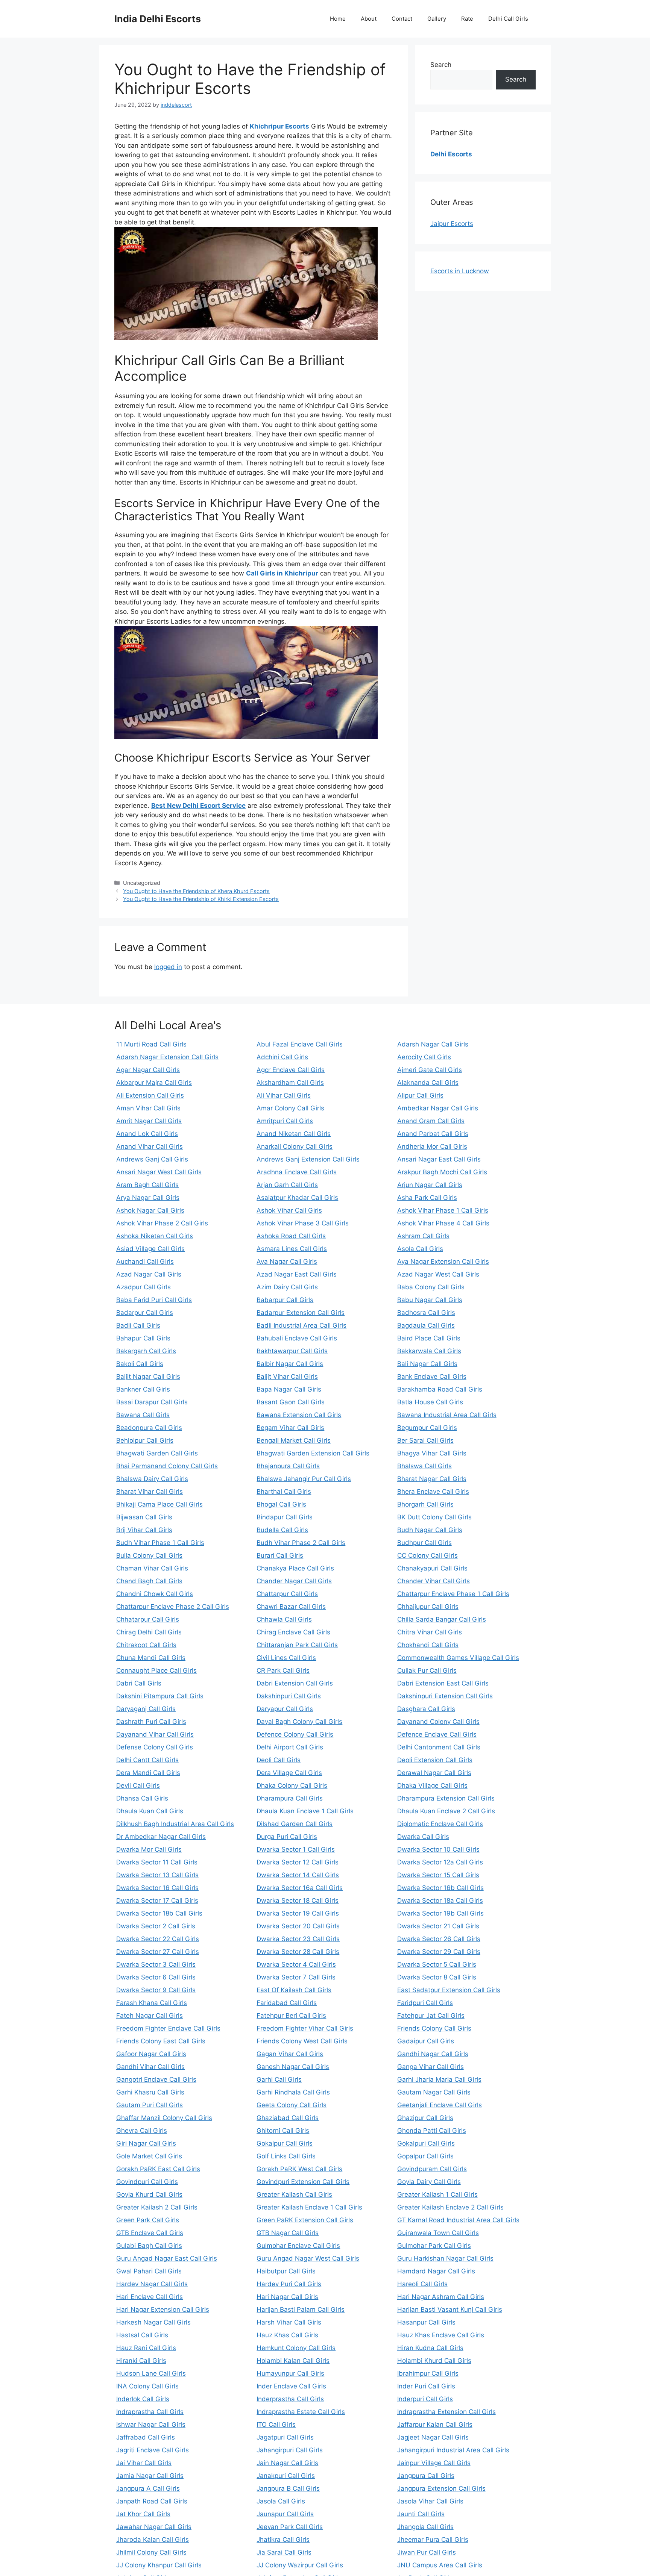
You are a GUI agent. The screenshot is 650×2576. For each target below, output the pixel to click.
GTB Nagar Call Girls (288, 2233)
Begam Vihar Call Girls (290, 1428)
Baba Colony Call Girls (431, 1287)
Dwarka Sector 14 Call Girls (298, 1875)
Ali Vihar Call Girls (284, 1095)
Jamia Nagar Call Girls (150, 2476)
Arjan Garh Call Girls (287, 1185)
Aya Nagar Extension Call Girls (443, 1261)
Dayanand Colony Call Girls (438, 1722)
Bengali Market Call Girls (294, 1440)
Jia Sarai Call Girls (284, 2552)
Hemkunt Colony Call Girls (296, 2348)
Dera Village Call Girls (289, 1773)
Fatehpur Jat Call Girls (431, 2016)
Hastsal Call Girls (142, 2335)
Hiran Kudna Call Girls (430, 2348)
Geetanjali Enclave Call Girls (440, 2105)
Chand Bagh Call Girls (149, 1581)
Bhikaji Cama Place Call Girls (159, 1504)
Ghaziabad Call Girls (288, 2118)
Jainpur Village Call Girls (434, 2463)
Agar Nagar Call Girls (148, 1070)
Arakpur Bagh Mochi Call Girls (442, 1172)
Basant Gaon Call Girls (291, 1402)
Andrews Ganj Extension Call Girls (308, 1159)
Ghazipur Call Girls (425, 2118)
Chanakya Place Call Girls (295, 1568)
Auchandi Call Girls (145, 1261)
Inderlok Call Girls (143, 2399)
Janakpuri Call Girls (286, 2476)
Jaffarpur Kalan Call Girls (435, 2425)
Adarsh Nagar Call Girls (433, 1044)
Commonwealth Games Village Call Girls (458, 1658)
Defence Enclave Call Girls (437, 1734)
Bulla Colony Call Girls (149, 1555)
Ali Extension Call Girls (150, 1095)
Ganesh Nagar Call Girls (293, 2067)
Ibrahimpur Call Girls (428, 2373)
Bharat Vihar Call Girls (150, 1492)
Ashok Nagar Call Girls (150, 1210)
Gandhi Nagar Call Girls (433, 2054)
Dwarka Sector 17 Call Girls (157, 1901)
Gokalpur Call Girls (285, 2143)
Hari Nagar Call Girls (287, 2297)
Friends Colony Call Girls (434, 2028)
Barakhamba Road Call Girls (440, 1389)
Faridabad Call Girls (287, 2003)
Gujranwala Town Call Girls (438, 2233)
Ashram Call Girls (423, 1236)
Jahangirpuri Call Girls (290, 2450)
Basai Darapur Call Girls (152, 1402)
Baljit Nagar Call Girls (148, 1377)
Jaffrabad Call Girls (146, 2437)
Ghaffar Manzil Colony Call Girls (164, 2118)
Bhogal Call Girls (281, 1504)
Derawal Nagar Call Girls (434, 1773)
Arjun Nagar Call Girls (430, 1185)
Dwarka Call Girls (423, 1837)
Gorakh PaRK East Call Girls (158, 2169)
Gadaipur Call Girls (426, 2041)
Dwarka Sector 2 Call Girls (156, 1926)
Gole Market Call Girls (149, 2156)
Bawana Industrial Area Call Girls (447, 1415)
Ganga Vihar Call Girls (431, 2067)
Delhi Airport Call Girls (290, 1747)
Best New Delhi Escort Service (198, 806)
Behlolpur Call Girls (145, 1440)
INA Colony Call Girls (147, 2386)
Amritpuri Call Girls (285, 1121)
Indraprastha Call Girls (150, 2412)
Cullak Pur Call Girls (427, 1670)
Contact (402, 19)
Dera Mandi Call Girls (148, 1773)
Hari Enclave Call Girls (150, 2297)
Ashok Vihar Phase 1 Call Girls (443, 1210)
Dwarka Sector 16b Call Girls (440, 1888)
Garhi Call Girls (279, 2079)
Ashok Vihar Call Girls (289, 1210)
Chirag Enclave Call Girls (293, 1632)
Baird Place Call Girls (429, 1338)
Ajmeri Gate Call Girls (430, 1070)
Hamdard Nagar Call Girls (436, 2271)
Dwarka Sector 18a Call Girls (440, 1901)
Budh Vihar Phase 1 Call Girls (160, 1543)
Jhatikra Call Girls (283, 2540)
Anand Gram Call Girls (431, 1121)
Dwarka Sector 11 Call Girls (157, 1862)
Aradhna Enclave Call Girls (297, 1172)
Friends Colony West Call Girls (302, 2041)
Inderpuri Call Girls (425, 2399)
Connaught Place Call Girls (156, 1670)
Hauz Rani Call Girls (146, 2348)
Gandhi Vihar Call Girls (150, 2067)
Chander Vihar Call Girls (434, 1581)
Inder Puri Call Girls (426, 2386)
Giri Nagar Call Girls (146, 2143)
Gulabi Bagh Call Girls (149, 2246)
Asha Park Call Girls (427, 1198)
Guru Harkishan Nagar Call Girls (445, 2258)
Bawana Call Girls (143, 1415)
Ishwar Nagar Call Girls (151, 2425)
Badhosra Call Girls (426, 1313)
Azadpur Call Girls (144, 1287)
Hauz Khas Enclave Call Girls (441, 2335)
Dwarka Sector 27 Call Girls (158, 1952)
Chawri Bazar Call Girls (291, 1607)
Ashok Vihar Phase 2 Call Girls (162, 1223)
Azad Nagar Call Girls (149, 1274)
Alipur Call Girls (420, 1095)
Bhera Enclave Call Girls (433, 1492)
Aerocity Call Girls (424, 1057)
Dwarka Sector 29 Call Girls (439, 1952)
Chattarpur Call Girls (287, 1594)
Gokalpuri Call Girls (426, 2143)
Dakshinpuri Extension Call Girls (445, 1696)
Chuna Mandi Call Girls (151, 1658)
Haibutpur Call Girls (286, 2271)
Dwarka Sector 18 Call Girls (298, 1901)
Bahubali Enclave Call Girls (297, 1338)
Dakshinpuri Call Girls (289, 1696)
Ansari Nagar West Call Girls (159, 1172)
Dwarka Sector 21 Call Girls (438, 1926)
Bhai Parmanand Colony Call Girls (167, 1466)
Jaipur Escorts (452, 224)
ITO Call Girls (276, 2425)
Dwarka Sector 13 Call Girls (157, 1875)
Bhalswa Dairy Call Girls (152, 1479)
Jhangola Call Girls (425, 2527)
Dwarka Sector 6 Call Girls (156, 1977)
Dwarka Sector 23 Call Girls (298, 1939)
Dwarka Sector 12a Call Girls (440, 1862)
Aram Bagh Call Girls (147, 1185)
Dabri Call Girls (139, 1683)
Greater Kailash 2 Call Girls (157, 2207)
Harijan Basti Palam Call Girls (301, 2309)
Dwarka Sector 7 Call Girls (296, 1977)
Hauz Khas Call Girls (287, 2335)
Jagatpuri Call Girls (285, 2437)
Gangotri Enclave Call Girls (156, 2079)
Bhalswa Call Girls (424, 1466)
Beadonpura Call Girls (149, 1428)
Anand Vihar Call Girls (150, 1146)
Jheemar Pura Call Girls (433, 2540)
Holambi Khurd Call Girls (434, 2361)
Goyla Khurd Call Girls (149, 2194)
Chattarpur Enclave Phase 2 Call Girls (173, 1607)
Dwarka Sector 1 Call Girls (296, 1849)
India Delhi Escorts (158, 19)
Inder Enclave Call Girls (291, 2386)
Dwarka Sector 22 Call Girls (158, 1939)
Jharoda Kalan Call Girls (153, 2540)
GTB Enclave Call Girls (150, 2233)
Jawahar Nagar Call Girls (154, 2527)
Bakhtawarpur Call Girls (292, 1351)
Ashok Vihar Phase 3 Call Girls (303, 1223)
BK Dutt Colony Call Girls (434, 1517)
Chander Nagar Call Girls (294, 1581)
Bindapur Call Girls (285, 1517)
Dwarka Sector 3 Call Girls (156, 1964)
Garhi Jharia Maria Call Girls (439, 2079)
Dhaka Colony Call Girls (292, 1785)
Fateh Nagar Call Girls (150, 2016)
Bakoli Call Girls (140, 1364)
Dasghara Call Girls (426, 1709)
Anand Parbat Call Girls (433, 1134)
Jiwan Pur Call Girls (427, 2552)
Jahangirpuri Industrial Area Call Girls (453, 2450)
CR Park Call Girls (283, 1670)
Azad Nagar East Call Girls (297, 1274)
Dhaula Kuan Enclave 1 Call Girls (305, 1811)
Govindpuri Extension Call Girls (303, 2182)
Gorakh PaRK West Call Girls (299, 2169)
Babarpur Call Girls (285, 1300)
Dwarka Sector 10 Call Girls (438, 1849)
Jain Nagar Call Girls (287, 2463)
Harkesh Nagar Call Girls (153, 2322)
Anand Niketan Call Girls (294, 1134)
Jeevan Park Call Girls (290, 2527)
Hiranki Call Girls (141, 2361)
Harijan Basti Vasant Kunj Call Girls (450, 2309)
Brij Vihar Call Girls (144, 1530)
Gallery (437, 19)
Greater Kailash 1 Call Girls (437, 2194)
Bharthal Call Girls (284, 1492)
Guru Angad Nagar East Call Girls (167, 2258)
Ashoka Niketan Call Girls (155, 1236)
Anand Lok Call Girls (147, 1134)
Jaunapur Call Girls (285, 2514)
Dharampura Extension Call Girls (446, 1798)
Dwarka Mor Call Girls (149, 1849)
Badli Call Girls (138, 1325)
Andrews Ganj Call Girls (152, 1159)
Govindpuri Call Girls (147, 2182)
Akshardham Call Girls (290, 1083)
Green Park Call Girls (148, 2220)
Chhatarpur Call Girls (148, 1619)
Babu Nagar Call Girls (430, 1300)
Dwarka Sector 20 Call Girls (298, 1926)
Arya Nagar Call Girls (148, 1198)
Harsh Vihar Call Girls (289, 2322)
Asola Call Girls (420, 1249)
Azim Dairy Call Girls (287, 1287)
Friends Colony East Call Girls (161, 2041)
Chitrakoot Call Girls (146, 1645)
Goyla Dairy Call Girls (429, 2182)
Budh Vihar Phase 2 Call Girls (301, 1543)
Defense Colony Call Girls (155, 1747)
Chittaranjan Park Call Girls (297, 1645)
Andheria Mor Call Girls (432, 1146)
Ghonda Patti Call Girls (432, 2131)
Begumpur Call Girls (427, 1428)
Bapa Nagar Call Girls (289, 1389)
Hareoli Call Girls (422, 2284)
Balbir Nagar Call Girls (290, 1364)
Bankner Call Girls (143, 1389)
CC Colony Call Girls (428, 1555)
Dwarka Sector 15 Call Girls (438, 1875)
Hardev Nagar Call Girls (152, 2284)
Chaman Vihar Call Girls (152, 1568)
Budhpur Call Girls (424, 1543)
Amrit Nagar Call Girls (149, 1121)
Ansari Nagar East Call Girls (439, 1159)
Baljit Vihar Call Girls (287, 1377)
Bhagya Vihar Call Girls (432, 1453)
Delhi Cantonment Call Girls (439, 1747)
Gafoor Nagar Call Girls (151, 2054)
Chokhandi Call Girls (428, 1645)
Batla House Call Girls (430, 1402)
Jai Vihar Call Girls (144, 2463)
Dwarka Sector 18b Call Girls (159, 1913)
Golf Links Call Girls (286, 2156)
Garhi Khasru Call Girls (150, 2092)
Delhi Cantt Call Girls (147, 1760)
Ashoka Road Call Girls (291, 1236)
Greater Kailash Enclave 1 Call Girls (309, 2207)
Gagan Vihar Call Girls (290, 2054)
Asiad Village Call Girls (150, 1249)
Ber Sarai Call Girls (425, 1440)
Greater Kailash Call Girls (294, 2194)
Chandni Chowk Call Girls (155, 1594)
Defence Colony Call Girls (295, 1734)
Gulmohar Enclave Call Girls (298, 2246)
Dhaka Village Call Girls (432, 1785)
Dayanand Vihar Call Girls (155, 1734)
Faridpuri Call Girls (425, 2003)
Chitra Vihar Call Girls (430, 1632)
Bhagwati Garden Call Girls (157, 1453)
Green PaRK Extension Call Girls (305, 2220)
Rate (467, 19)
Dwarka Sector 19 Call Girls (298, 1913)
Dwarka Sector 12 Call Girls (298, 1862)
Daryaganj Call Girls (146, 1709)
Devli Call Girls (138, 1785)
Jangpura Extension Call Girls (441, 2488)
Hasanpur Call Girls (426, 2322)
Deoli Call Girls (279, 1760)
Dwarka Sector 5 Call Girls (437, 1964)
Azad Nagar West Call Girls (438, 1274)
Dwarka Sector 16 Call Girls (157, 1888)
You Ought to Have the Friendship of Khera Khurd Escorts (196, 891)
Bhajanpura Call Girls (288, 1466)
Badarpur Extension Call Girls (301, 1313)
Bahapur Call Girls (143, 1338)
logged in (168, 967)
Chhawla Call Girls (284, 1619)
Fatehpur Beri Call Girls (291, 2016)
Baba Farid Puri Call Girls (154, 1300)
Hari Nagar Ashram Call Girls (441, 2297)
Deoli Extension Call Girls (435, 1760)
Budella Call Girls (282, 1530)
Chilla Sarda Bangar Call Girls (442, 1619)
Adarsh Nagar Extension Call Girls (167, 1057)
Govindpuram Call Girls (432, 2169)
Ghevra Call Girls (142, 2131)
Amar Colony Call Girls (290, 1108)
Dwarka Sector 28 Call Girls (298, 1952)
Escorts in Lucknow (460, 271)
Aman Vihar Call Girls (148, 1108)
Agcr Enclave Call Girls (291, 1070)
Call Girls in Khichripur (282, 573)
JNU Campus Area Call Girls (440, 2565)
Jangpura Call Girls (426, 2476)
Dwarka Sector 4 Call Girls (296, 1964)
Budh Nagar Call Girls (430, 1530)
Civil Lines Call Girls (286, 1658)
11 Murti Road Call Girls (151, 1044)
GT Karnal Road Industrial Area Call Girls (458, 2220)
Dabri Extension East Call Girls (443, 1683)
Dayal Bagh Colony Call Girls (299, 1722)
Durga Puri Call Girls (287, 1837)
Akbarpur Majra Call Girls (154, 1083)
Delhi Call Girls (508, 19)
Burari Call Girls (280, 1555)
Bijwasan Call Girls (144, 1517)
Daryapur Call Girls (285, 1709)
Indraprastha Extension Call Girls (446, 2412)
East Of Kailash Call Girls (294, 1990)
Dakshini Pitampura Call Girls (160, 1696)
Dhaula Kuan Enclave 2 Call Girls (446, 1811)
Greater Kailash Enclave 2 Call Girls (450, 2207)
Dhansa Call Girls (142, 1798)
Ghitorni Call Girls (283, 2131)
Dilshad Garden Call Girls (295, 1824)
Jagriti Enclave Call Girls (153, 2450)
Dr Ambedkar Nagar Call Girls (161, 1837)
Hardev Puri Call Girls (289, 2284)
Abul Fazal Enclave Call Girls (300, 1044)
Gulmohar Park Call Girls (434, 2246)
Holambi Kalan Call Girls (293, 2361)
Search (441, 65)
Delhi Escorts (451, 154)
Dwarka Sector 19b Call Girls (440, 1913)
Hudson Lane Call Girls (151, 2373)
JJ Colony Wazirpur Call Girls (300, 2565)
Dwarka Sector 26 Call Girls (439, 1939)
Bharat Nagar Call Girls (432, 1479)
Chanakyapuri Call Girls (432, 1568)
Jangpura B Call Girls (288, 2488)
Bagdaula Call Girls (426, 1325)
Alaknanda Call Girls (428, 1083)
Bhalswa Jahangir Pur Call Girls (304, 1479)
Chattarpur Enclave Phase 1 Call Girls (453, 1594)
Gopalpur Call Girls (425, 2156)
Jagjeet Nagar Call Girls (433, 2437)
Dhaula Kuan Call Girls (150, 1811)
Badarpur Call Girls (145, 1313)
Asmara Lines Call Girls (292, 1249)
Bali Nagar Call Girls (427, 1364)
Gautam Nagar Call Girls (434, 2092)
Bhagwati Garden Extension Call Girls (313, 1453)
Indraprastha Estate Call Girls (301, 2412)
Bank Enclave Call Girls (432, 1377)
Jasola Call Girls (281, 2501)
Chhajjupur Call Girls (428, 1607)
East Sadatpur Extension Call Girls (449, 1990)
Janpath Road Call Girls (152, 2501)
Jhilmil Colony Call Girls (151, 2552)
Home (338, 19)
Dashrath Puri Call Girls (151, 1722)
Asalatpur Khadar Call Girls (297, 1198)
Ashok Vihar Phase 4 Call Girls (443, 1223)
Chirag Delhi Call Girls (149, 1632)
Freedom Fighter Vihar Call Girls (305, 2028)
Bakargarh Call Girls (146, 1351)
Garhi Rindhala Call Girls (293, 2092)
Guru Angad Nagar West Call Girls (308, 2258)
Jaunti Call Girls (421, 2514)
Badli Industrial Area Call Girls (301, 1325)
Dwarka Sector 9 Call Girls (156, 1990)
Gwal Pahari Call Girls (149, 2271)
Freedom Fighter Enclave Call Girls (168, 2028)
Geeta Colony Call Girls (292, 2105)
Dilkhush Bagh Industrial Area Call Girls (175, 1824)
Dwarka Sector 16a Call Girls (300, 1888)
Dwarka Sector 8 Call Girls (437, 1977)
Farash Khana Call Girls (152, 2003)
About (369, 19)
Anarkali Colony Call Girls (295, 1146)
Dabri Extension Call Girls (295, 1683)
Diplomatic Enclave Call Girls (440, 1824)
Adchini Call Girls (282, 1057)
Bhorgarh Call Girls (425, 1504)
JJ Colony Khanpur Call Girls (159, 2565)
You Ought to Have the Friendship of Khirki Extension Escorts (201, 899)
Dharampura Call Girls (290, 1798)
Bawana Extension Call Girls (299, 1415)
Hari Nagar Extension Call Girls (163, 2309)
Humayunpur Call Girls (290, 2373)
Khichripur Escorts (279, 126)
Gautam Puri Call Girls (150, 2105)
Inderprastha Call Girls (290, 2399)
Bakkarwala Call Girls (429, 1351)
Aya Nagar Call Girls (287, 1261)
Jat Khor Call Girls (143, 2514)
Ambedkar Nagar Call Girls (438, 1108)
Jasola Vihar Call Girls (430, 2501)
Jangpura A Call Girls (148, 2488)
